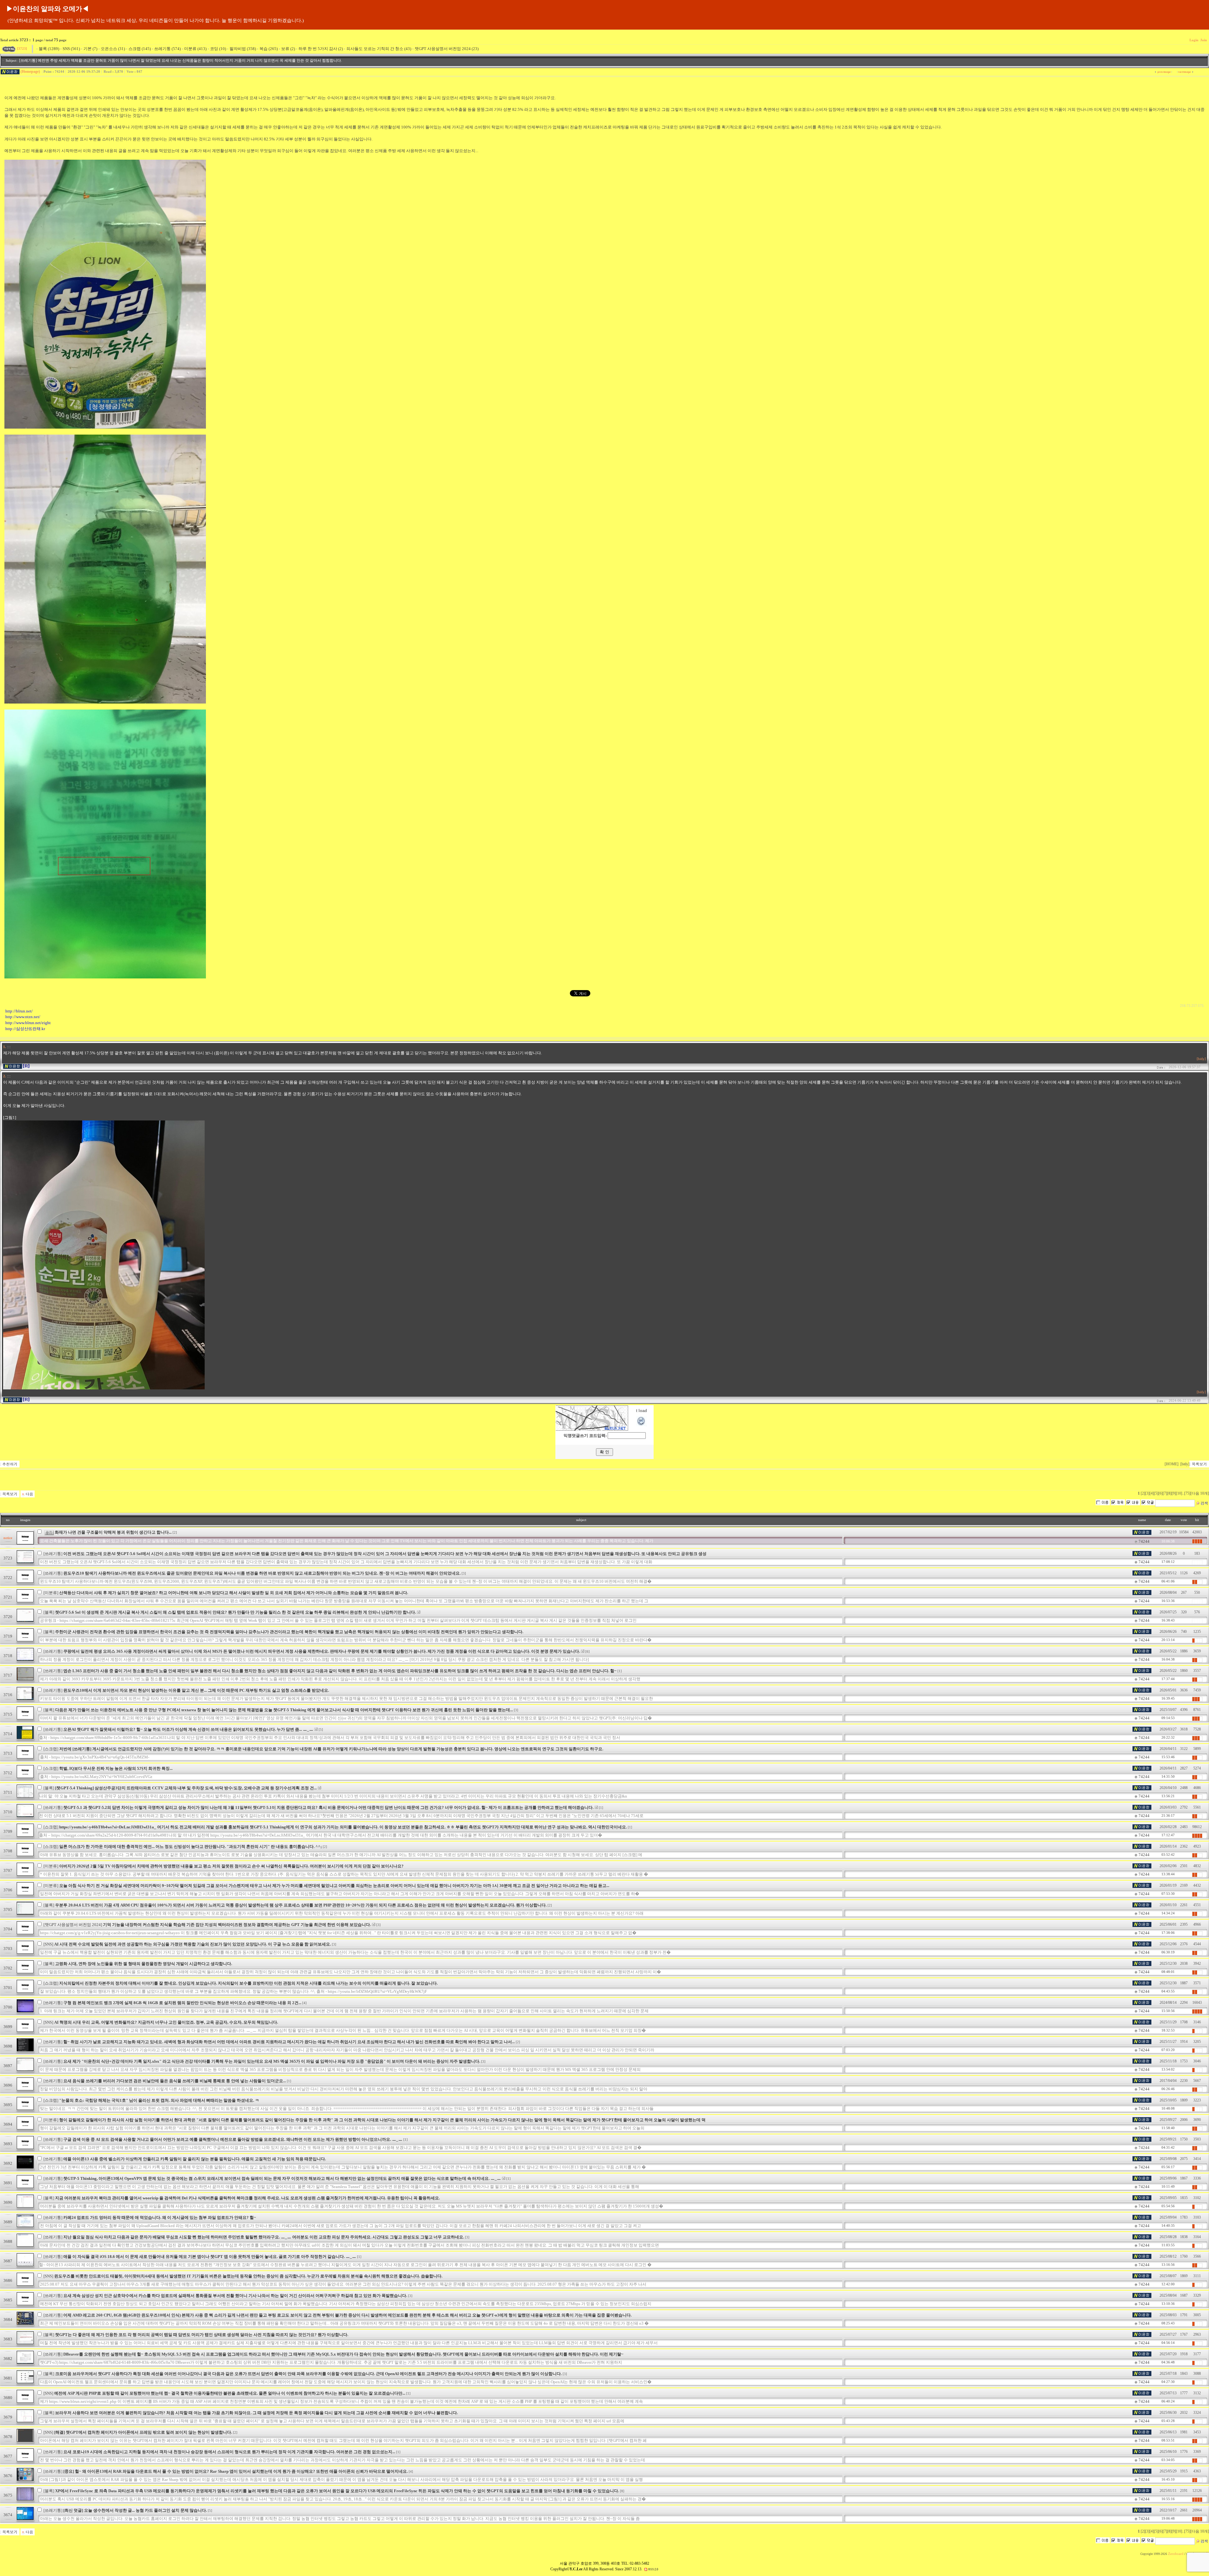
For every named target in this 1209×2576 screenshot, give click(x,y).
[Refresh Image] (641, 1425)
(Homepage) (30, 71)
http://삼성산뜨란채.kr (25, 1029)
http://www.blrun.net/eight (28, 1023)
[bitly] (1201, 1059)
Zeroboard (1176, 2554)
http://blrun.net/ (19, 1011)
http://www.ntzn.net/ (23, 1017)
